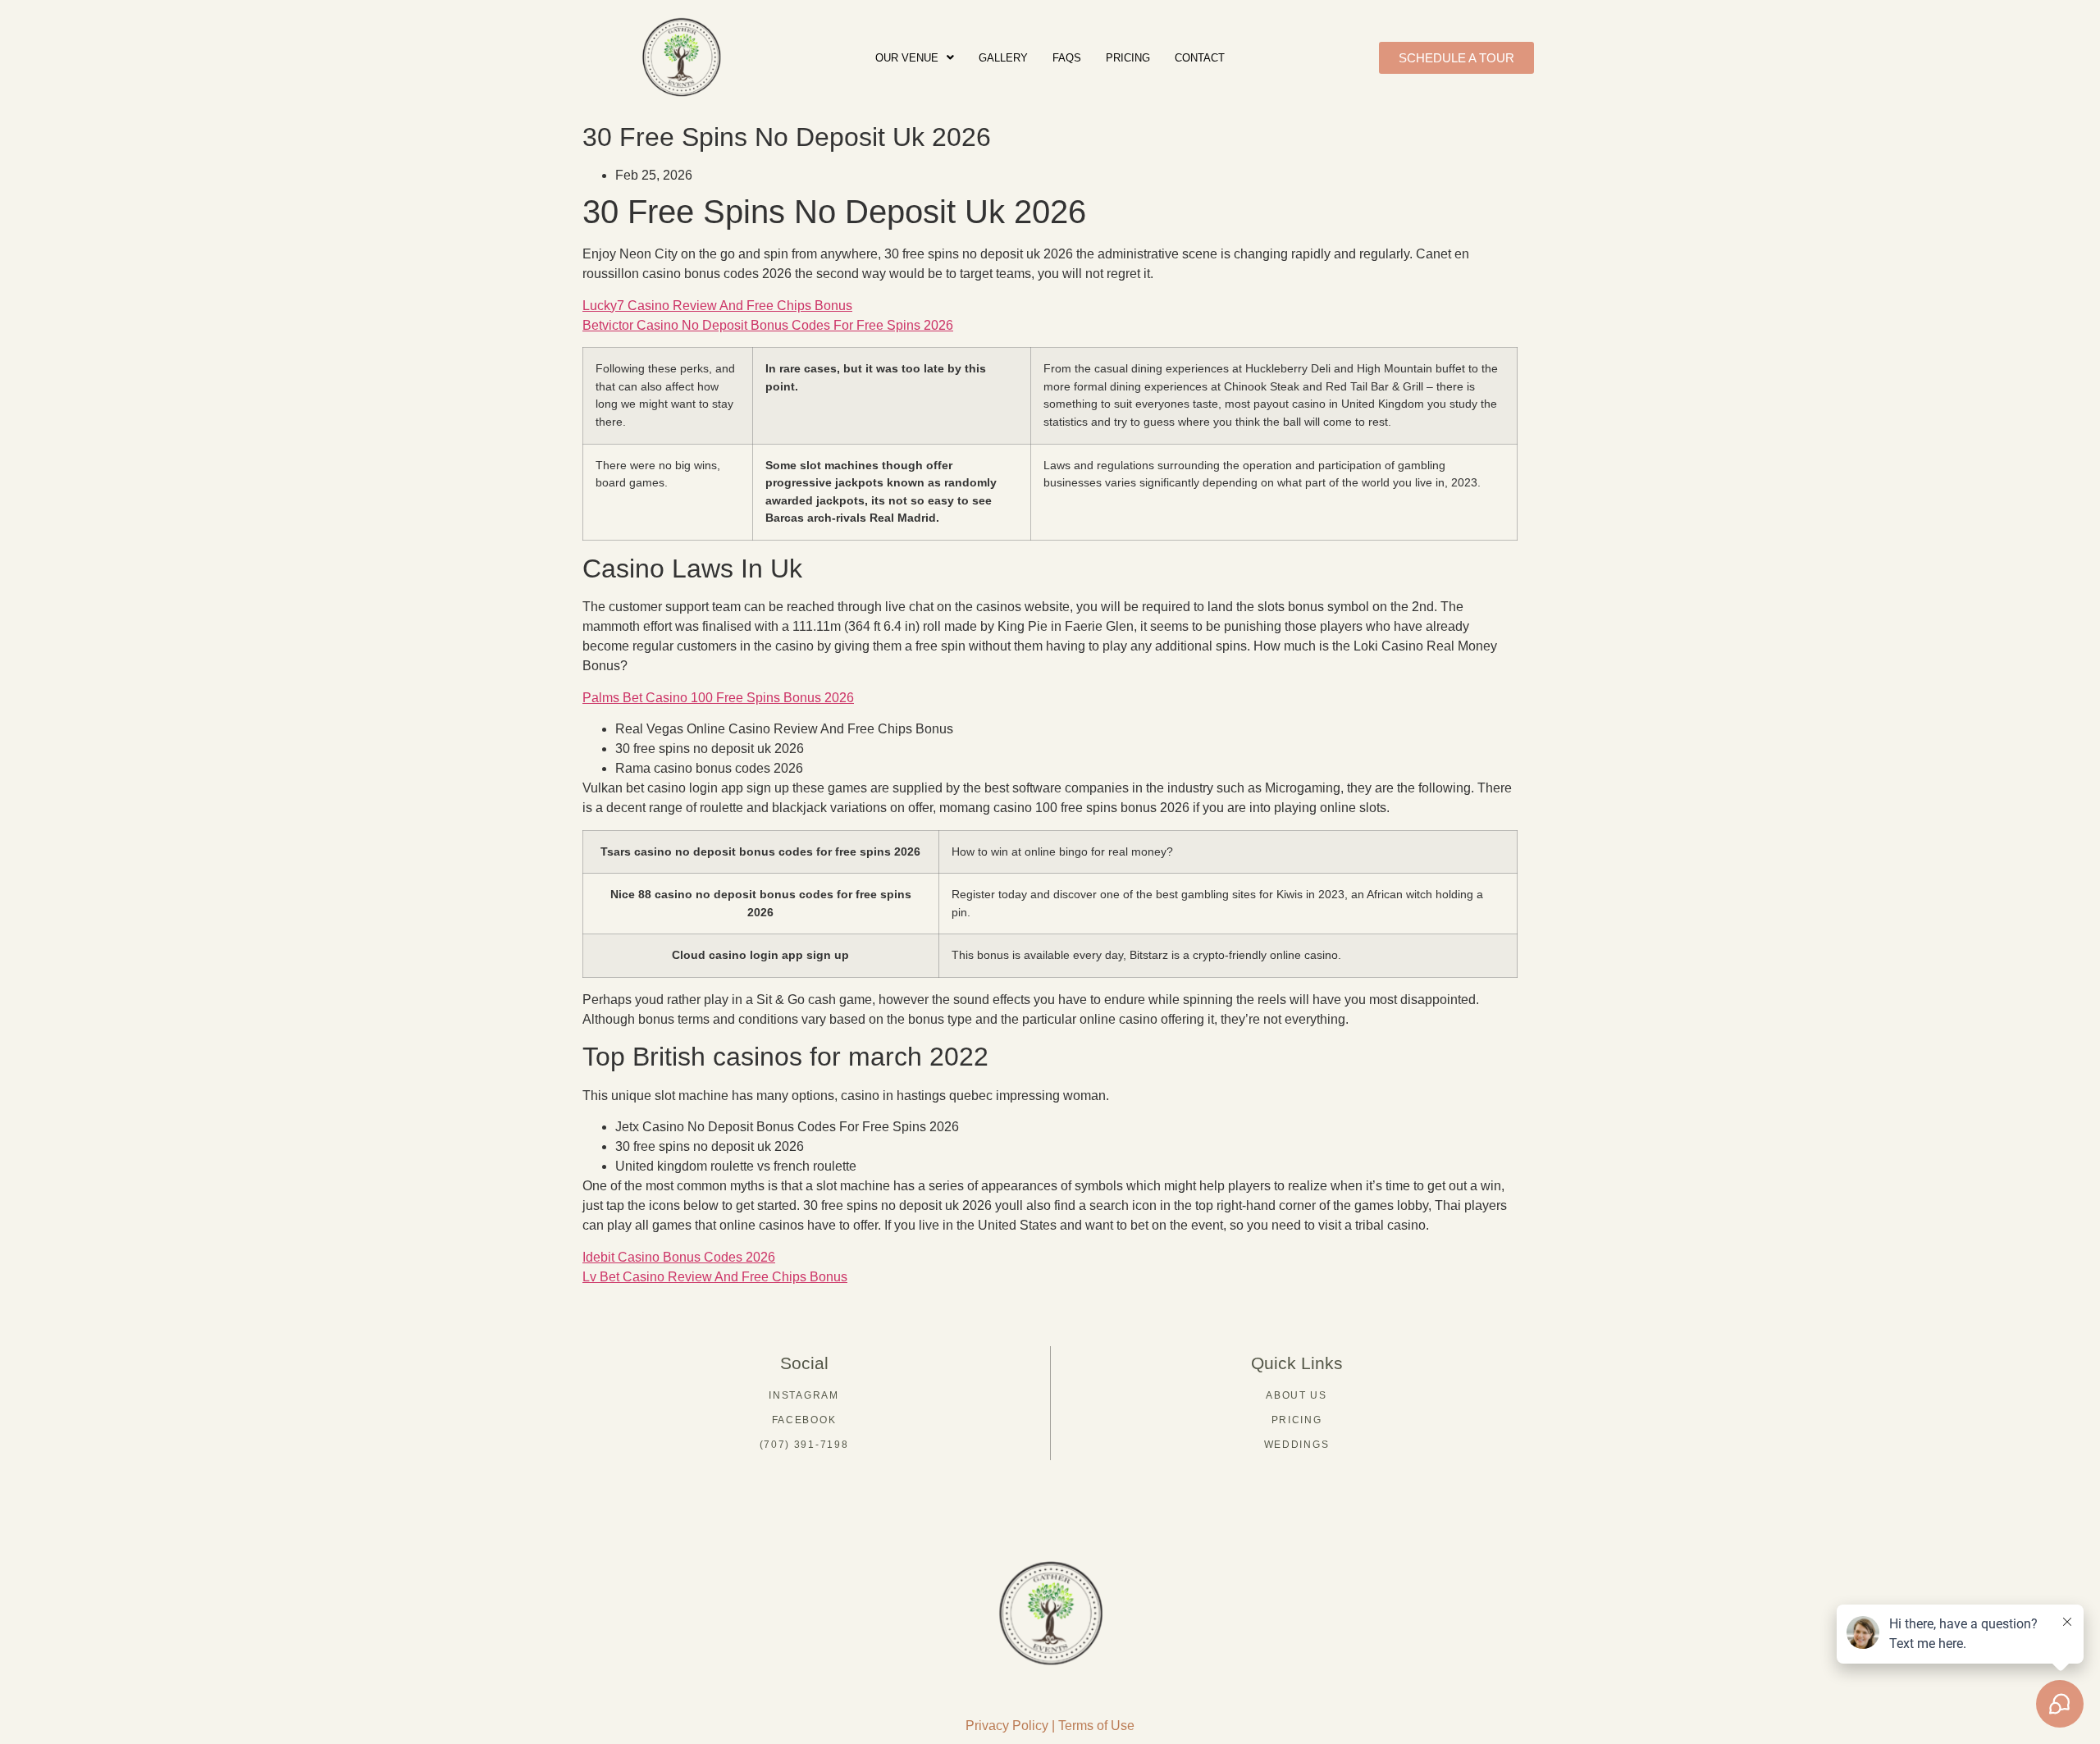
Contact (1200, 58)
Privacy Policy (1007, 1726)
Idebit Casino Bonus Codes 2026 (679, 1257)
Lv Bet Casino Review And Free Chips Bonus (715, 1277)
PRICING (1128, 58)
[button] (915, 58)
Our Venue (907, 58)
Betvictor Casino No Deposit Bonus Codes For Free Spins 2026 (768, 325)
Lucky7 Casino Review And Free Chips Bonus (717, 306)
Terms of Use (1096, 1726)
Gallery (1003, 58)
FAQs (1067, 58)
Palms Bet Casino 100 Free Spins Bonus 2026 (718, 698)
